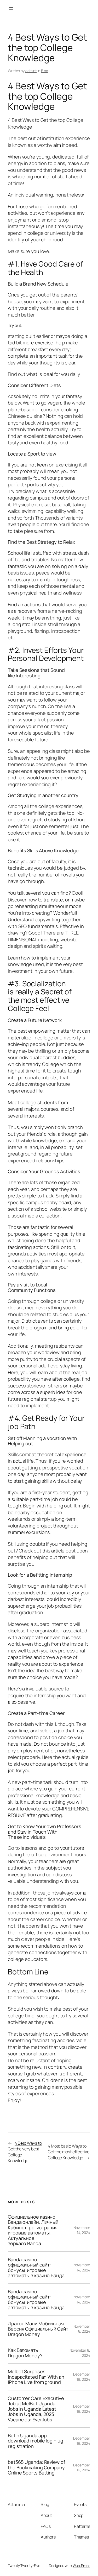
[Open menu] (11, 8)
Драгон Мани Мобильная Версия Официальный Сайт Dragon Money (38, 2329)
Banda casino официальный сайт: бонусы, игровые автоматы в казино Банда (36, 2268)
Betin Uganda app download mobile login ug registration (36, 2441)
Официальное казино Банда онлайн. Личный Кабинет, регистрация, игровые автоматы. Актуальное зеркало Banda (33, 2230)
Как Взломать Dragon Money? (25, 2353)
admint (31, 71)
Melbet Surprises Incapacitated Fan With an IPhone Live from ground (36, 2377)
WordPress (81, 2565)
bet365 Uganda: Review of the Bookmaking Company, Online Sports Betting (37, 2467)
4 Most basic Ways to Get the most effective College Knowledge (69, 2152)
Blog (45, 71)
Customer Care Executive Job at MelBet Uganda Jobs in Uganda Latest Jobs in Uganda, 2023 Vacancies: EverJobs (36, 2409)
